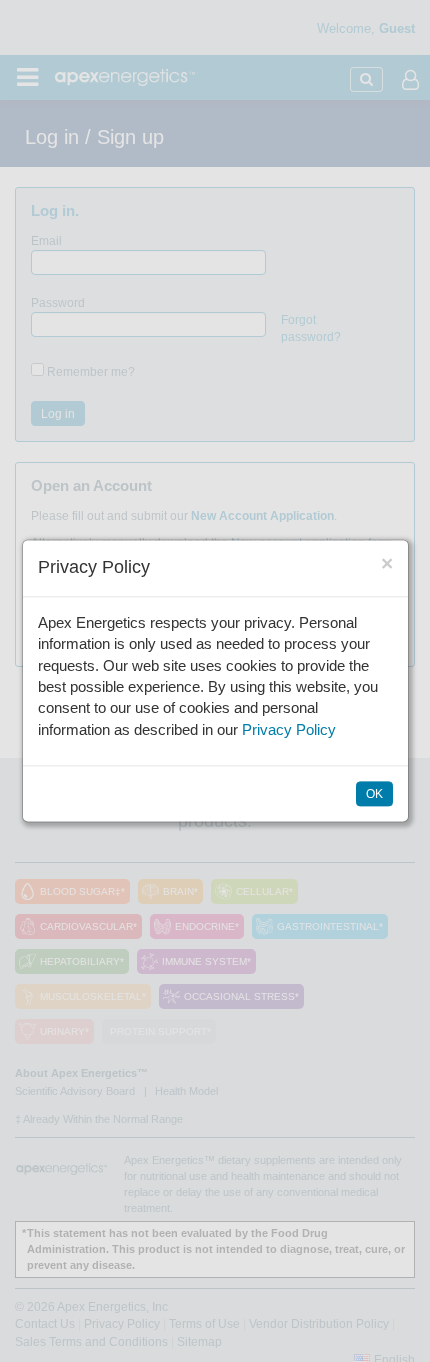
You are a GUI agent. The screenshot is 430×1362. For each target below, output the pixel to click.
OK (374, 795)
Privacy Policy (289, 729)
